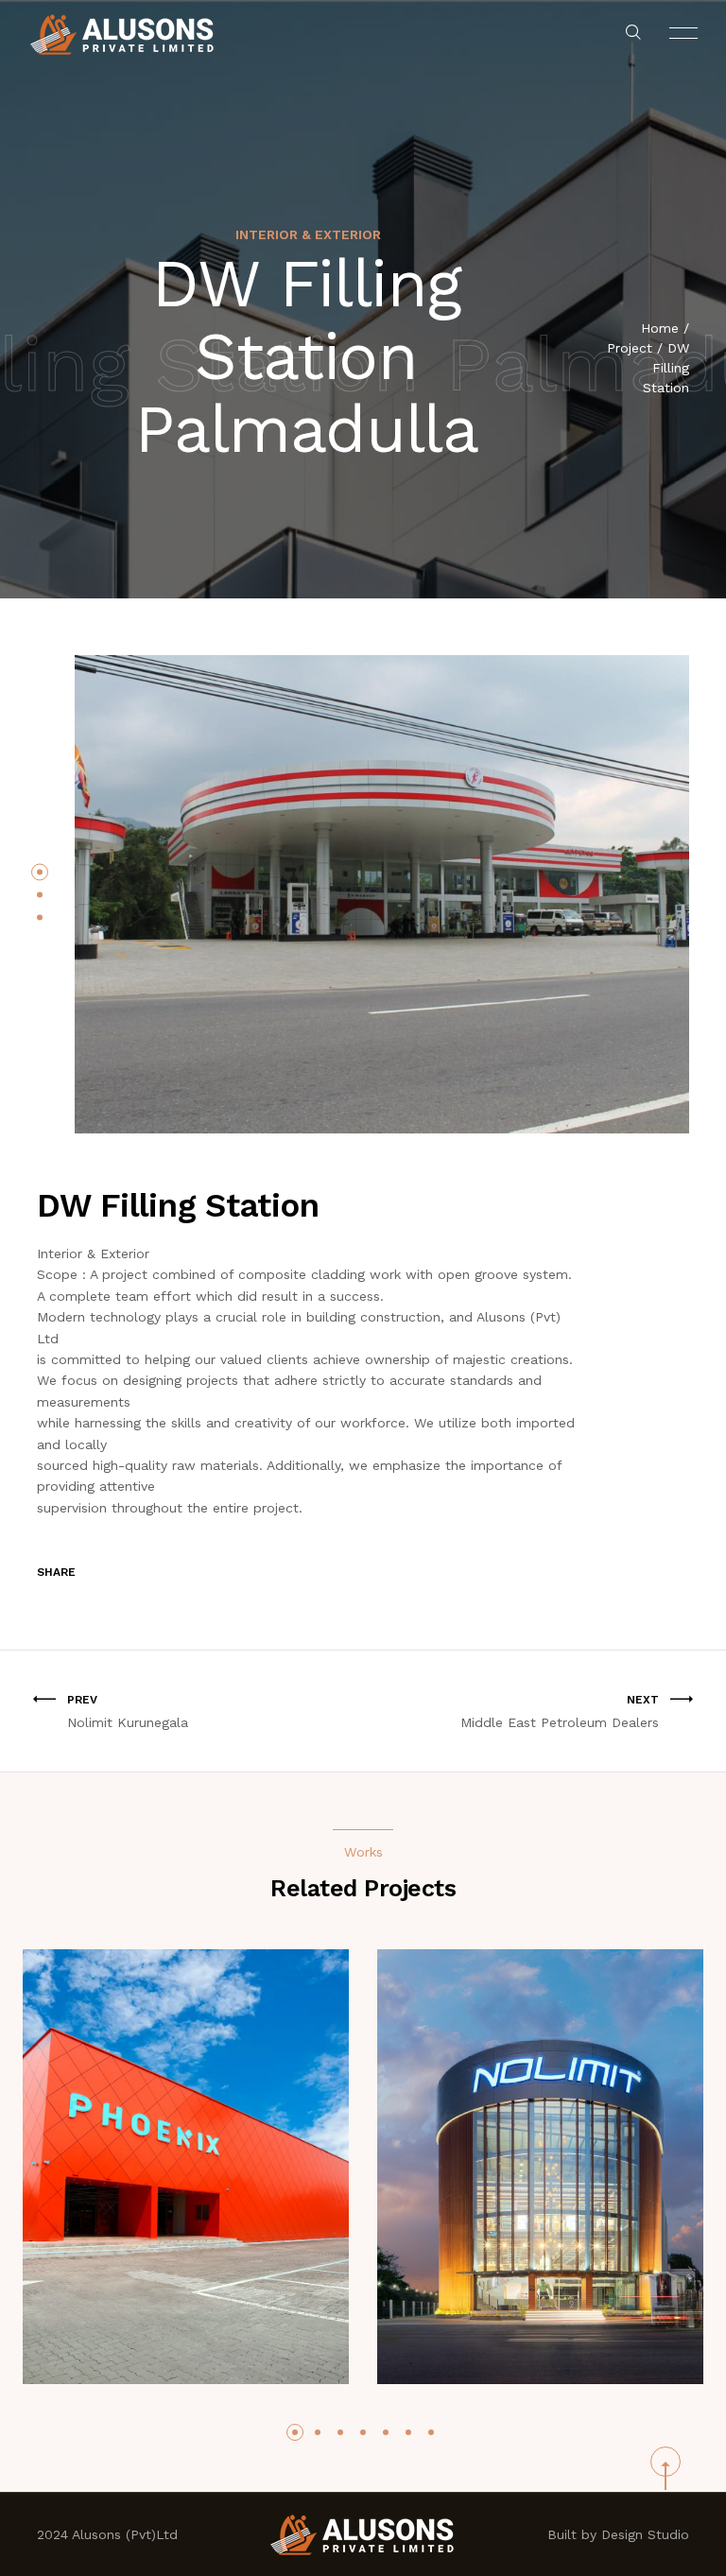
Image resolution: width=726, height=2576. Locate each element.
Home (660, 328)
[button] (40, 872)
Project (630, 348)
